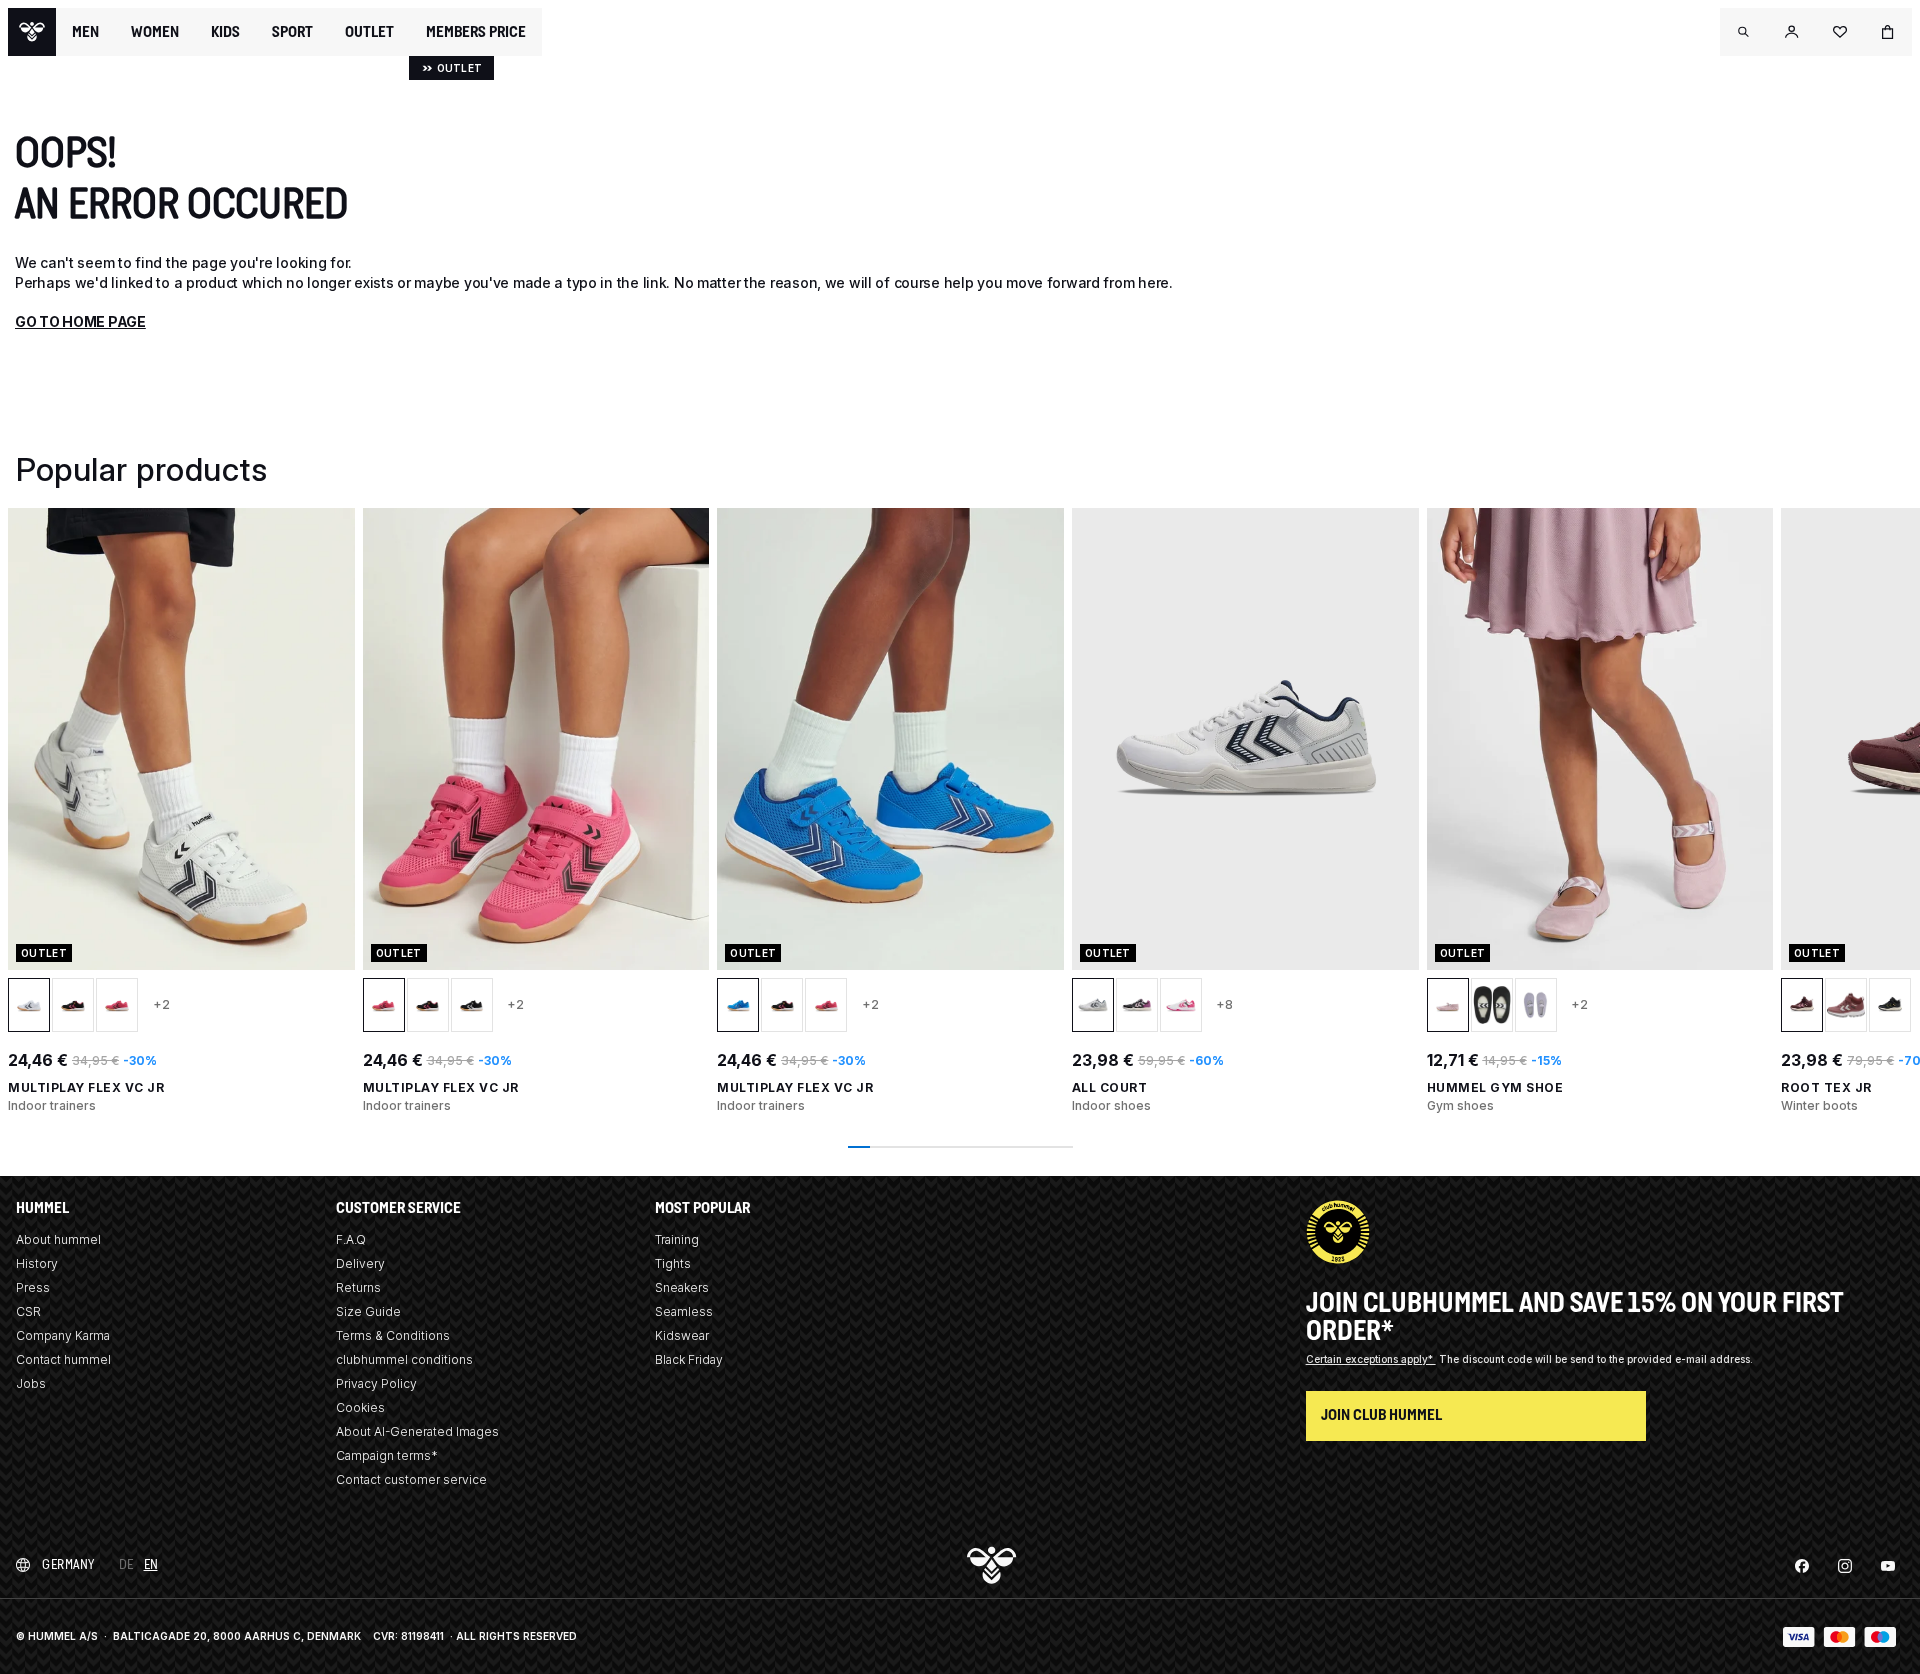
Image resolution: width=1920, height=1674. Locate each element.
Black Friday (689, 1359)
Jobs (31, 1383)
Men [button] (85, 32)
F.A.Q (351, 1239)
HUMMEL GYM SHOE (1495, 1087)
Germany (68, 1564)
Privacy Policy (376, 1383)
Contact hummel (63, 1359)
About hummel (58, 1239)
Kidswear (682, 1335)
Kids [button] (225, 32)
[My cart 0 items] (1888, 32)
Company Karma (63, 1335)
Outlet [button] (369, 32)
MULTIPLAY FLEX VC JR (86, 1087)
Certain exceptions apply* (1371, 1359)
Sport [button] (292, 32)
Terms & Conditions (393, 1335)
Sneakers (682, 1287)
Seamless (684, 1311)
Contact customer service (411, 1479)
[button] (1744, 32)
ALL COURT (1110, 1087)
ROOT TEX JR (1826, 1087)
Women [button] (155, 32)
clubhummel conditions (404, 1359)
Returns (358, 1287)
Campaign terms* (387, 1455)
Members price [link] (476, 31)
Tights (673, 1263)
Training (677, 1239)
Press (33, 1287)
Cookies (360, 1407)
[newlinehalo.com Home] (32, 32)
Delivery (360, 1263)
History (37, 1263)
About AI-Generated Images (417, 1431)
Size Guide (368, 1311)
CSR (28, 1311)
